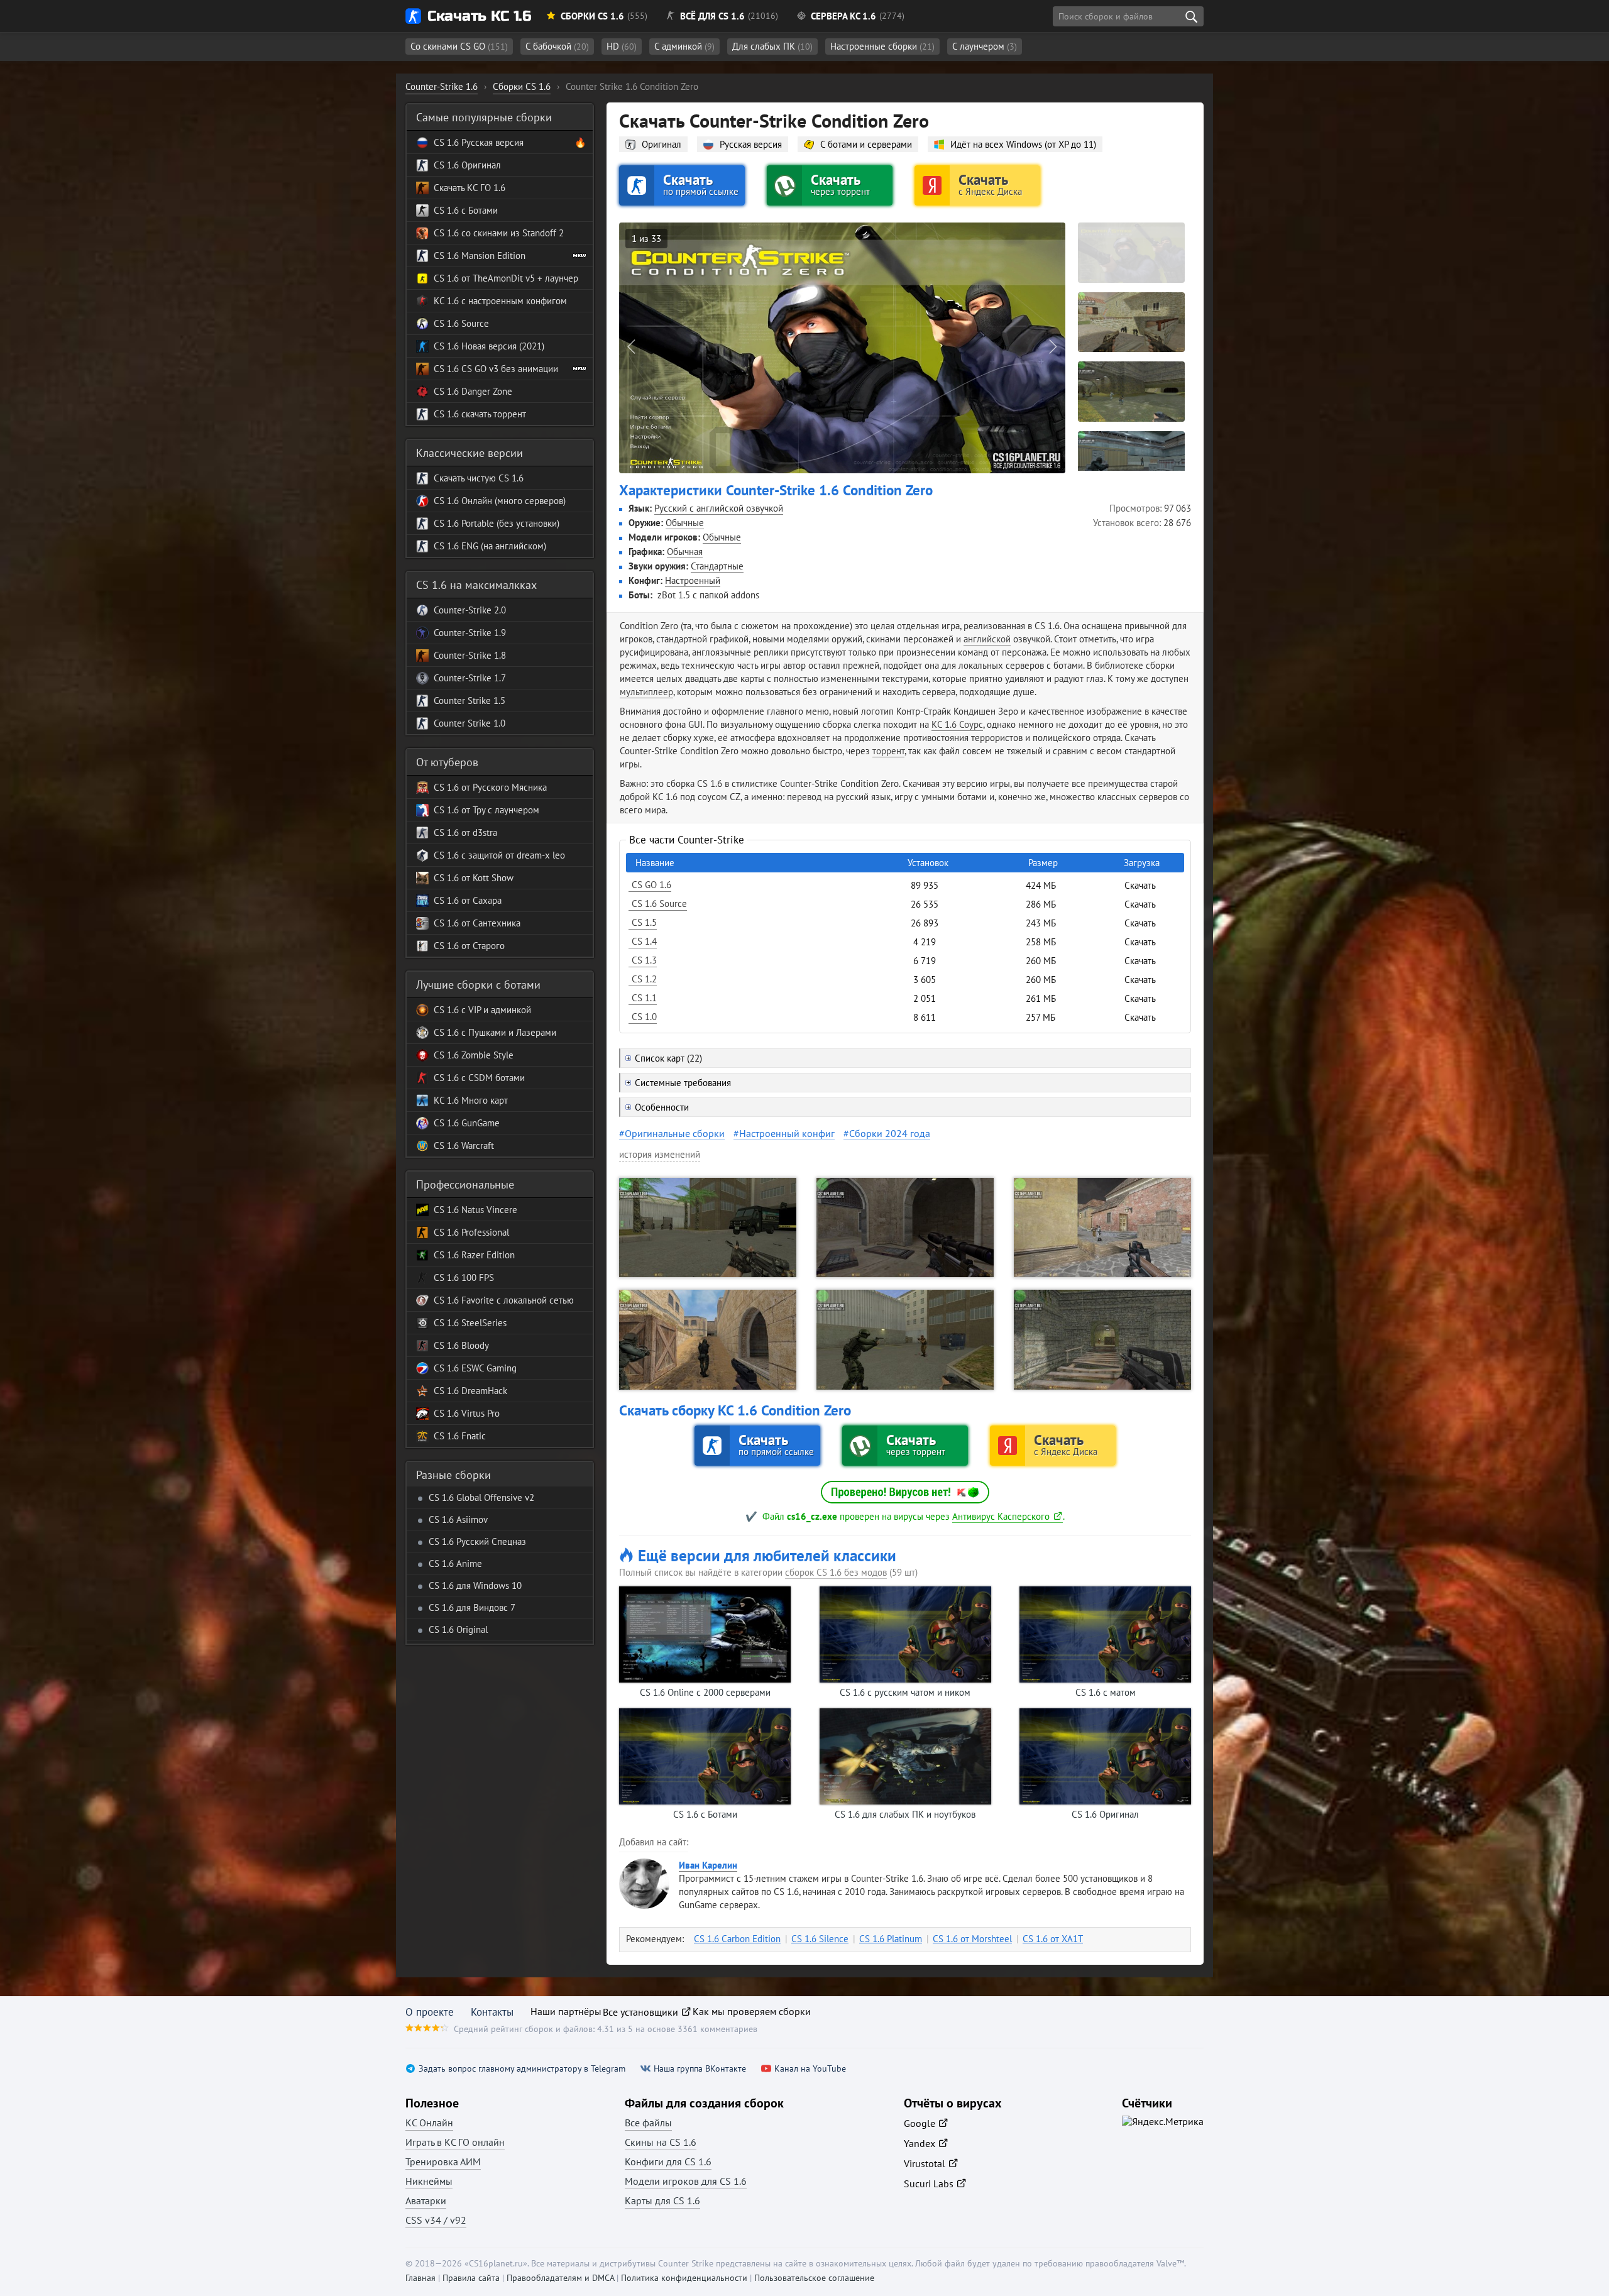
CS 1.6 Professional (471, 1232)
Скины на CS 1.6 (661, 2142)
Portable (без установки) (509, 523)
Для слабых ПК (772, 46)
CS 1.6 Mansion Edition (480, 255)
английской (987, 639)
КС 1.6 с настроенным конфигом (500, 301)
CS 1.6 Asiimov (458, 1519)
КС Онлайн (429, 2123)
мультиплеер (646, 692)
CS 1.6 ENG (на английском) (490, 546)
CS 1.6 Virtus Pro (467, 1413)
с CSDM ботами (492, 1078)
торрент (888, 751)
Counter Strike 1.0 (470, 723)
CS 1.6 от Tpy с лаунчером (486, 810)
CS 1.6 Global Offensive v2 (481, 1497)
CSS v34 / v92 (436, 2220)
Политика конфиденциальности (684, 2278)
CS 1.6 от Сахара (468, 900)
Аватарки (426, 2200)
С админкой (684, 46)
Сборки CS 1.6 (592, 16)
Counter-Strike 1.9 (470, 633)
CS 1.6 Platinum (891, 1939)
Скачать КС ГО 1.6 (470, 188)
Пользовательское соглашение (814, 2278)
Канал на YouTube (810, 2069)
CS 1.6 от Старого (469, 946)
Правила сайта (471, 2278)
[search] (1191, 16)
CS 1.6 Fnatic (460, 1436)
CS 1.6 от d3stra (465, 832)
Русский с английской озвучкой (719, 508)
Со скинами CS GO (459, 46)
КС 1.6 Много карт (471, 1100)
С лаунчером (985, 46)
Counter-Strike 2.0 (470, 610)
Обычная (685, 552)
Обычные (685, 523)
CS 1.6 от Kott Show (474, 878)
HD (622, 46)
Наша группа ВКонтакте (700, 2069)
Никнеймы (429, 2181)
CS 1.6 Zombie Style (474, 1055)
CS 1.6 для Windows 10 (475, 1585)
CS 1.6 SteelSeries (470, 1323)
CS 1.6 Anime (455, 1563)
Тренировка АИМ (443, 2161)
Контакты (492, 2012)
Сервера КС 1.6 (843, 16)
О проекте (430, 2012)
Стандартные (717, 566)
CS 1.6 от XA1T (1053, 1939)
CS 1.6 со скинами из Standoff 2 (499, 233)
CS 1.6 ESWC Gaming (475, 1368)
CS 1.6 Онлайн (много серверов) (500, 501)
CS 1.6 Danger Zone (473, 391)
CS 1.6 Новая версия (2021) (489, 346)
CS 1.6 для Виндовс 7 (472, 1607)
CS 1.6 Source (461, 323)
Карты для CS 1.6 (662, 2200)
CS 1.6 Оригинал (467, 165)
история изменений (660, 1154)
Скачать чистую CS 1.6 (479, 478)
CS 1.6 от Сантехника (477, 923)
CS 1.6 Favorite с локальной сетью (504, 1300)
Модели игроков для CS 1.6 (686, 2181)
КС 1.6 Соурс (957, 724)
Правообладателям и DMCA (560, 2278)
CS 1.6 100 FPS (464, 1277)
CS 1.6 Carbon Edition (737, 1939)
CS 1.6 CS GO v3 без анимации (496, 369)
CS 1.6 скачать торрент (480, 414)
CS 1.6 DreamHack (470, 1391)
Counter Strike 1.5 (470, 700)
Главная (420, 2278)
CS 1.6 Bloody (461, 1345)
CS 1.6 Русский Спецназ (477, 1541)
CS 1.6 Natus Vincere (475, 1210)
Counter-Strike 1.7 (470, 678)
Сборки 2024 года (890, 1133)
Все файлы (648, 2123)
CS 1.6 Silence (820, 1939)
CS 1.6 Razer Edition (474, 1255)
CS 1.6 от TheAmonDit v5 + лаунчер (506, 278)
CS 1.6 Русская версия (479, 142)
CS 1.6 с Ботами (466, 210)
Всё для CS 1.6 (712, 16)
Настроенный (693, 580)
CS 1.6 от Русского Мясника (490, 787)
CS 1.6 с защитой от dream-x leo (499, 855)
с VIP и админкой (495, 1010)
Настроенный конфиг (787, 1133)
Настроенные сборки (882, 46)
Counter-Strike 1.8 (470, 655)
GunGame (479, 1123)
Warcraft (476, 1145)
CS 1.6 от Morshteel (972, 1939)
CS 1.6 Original (458, 1629)
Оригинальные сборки (675, 1133)
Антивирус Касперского (1001, 1516)
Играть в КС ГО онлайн (455, 2142)
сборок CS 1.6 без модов (836, 1572)
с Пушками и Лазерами (508, 1032)
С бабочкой (557, 46)
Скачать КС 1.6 (479, 16)
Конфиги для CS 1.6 (668, 2161)
